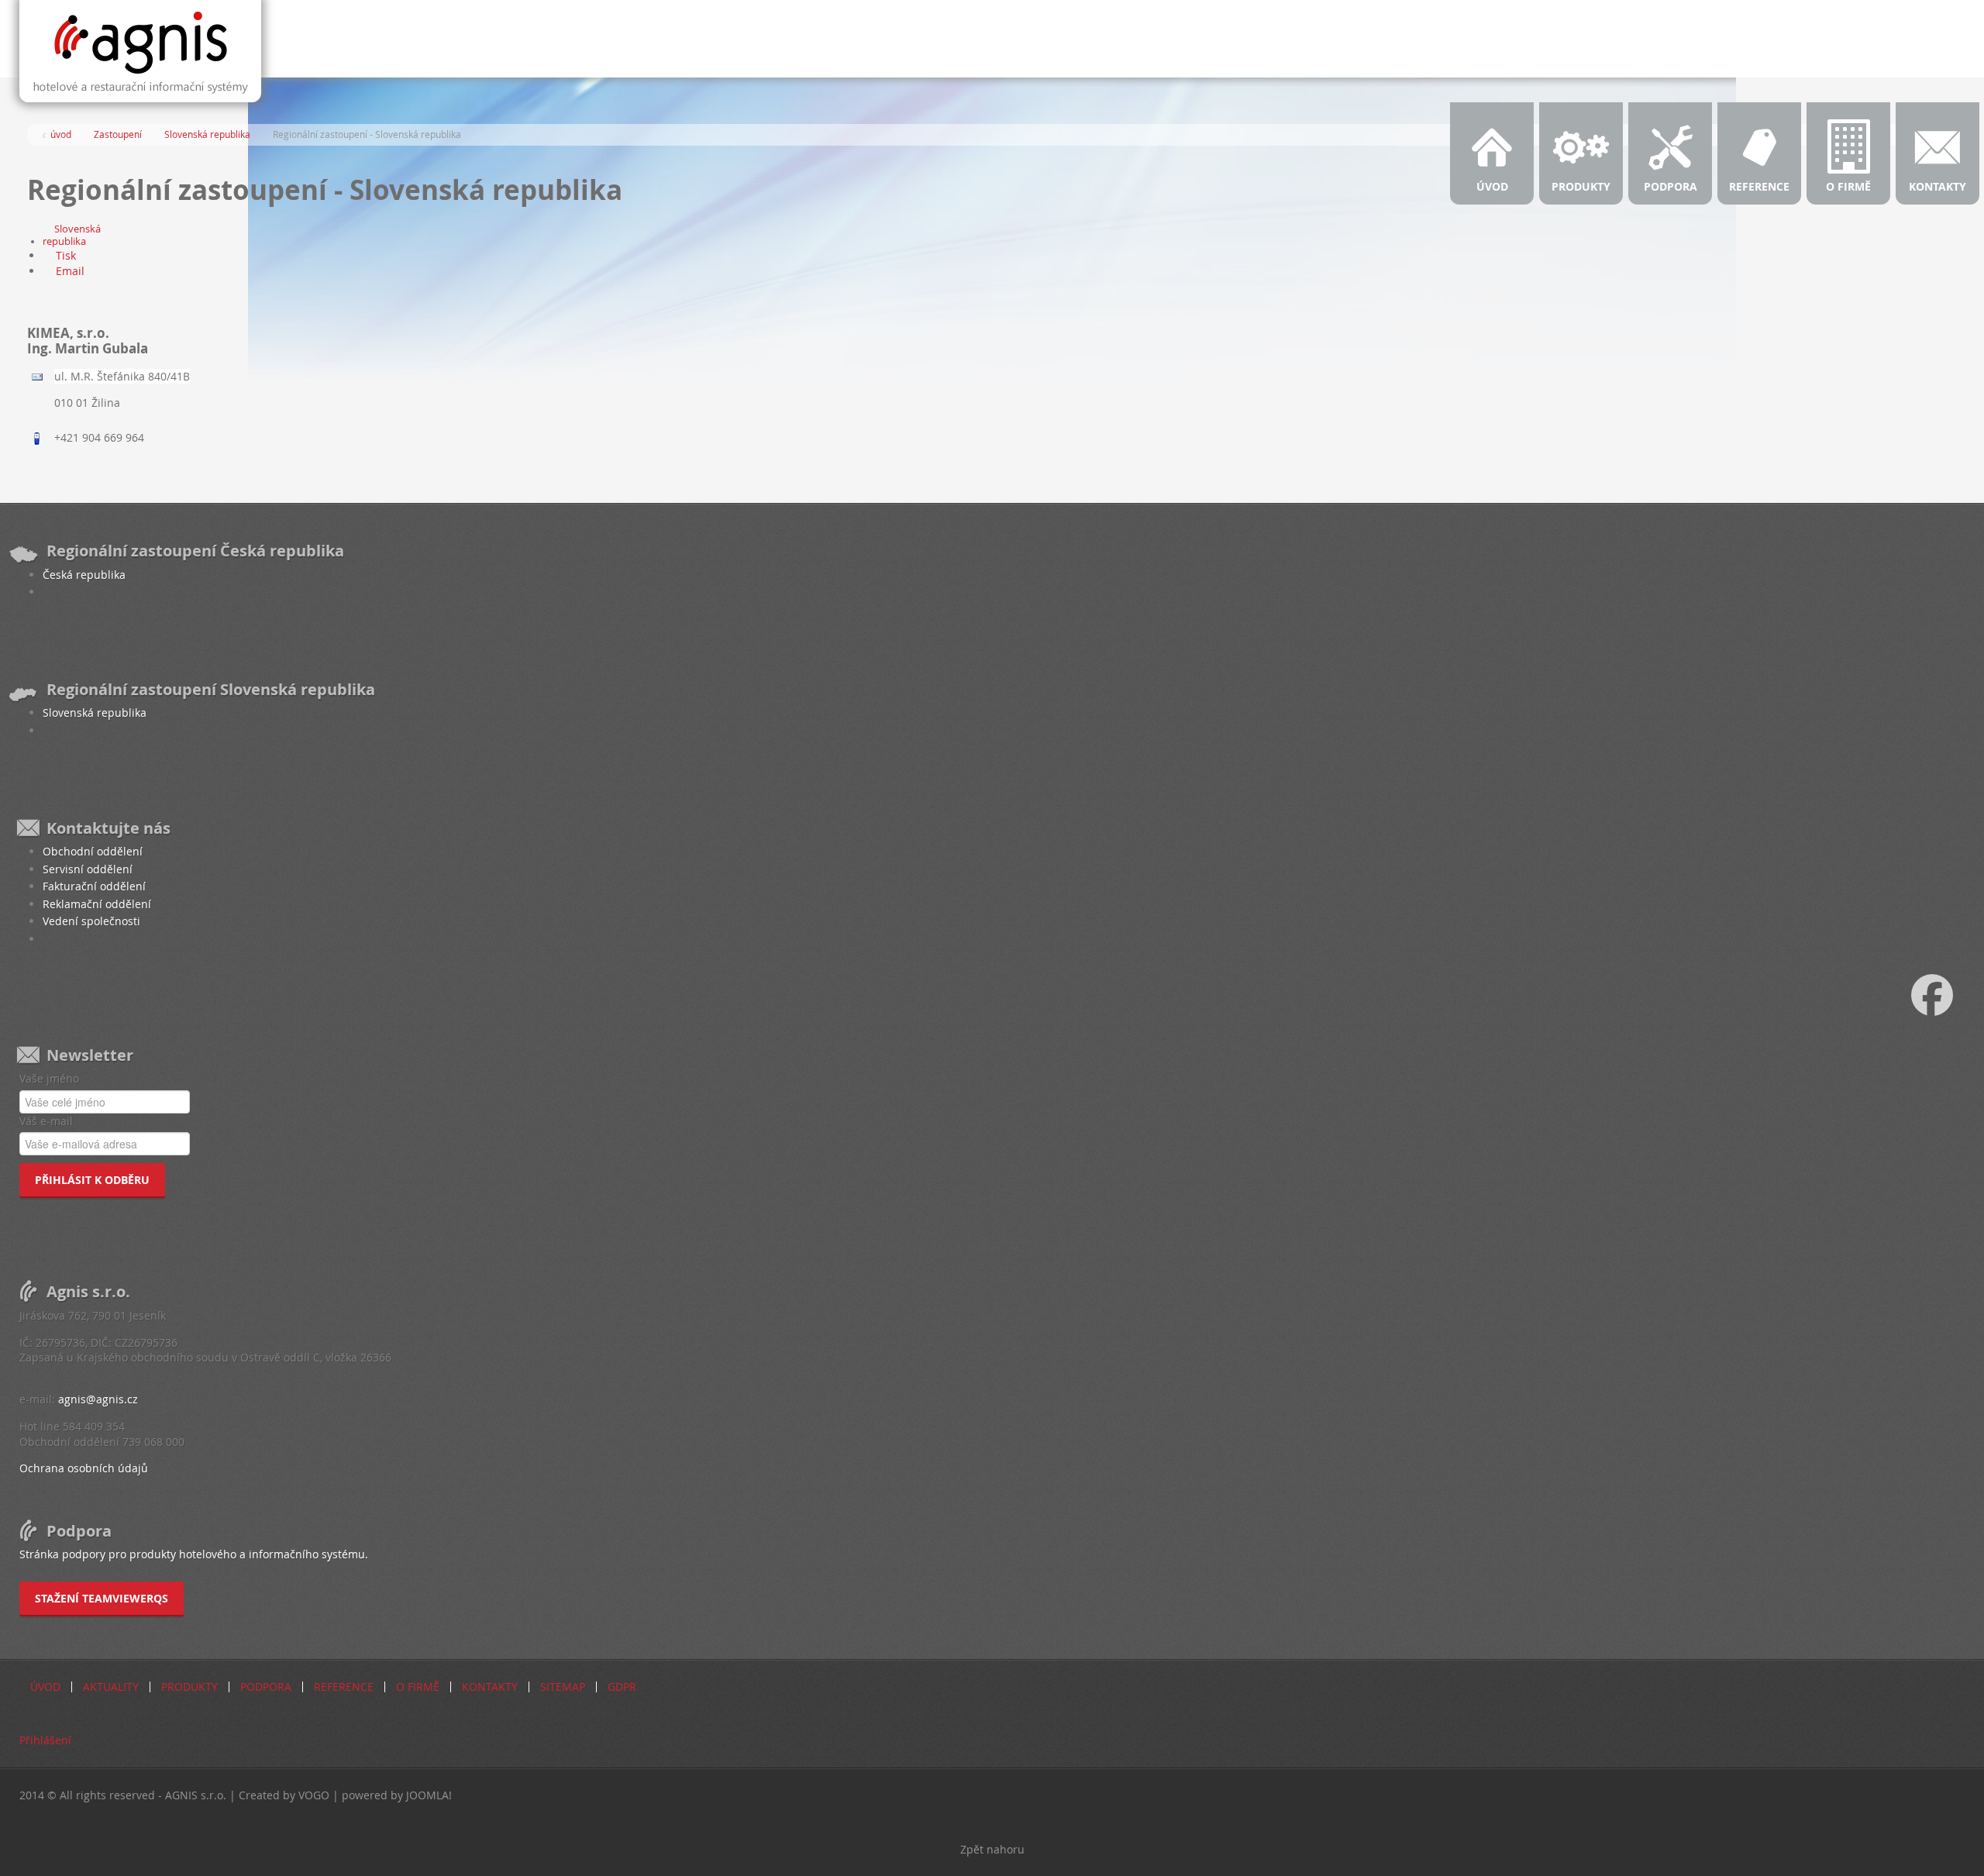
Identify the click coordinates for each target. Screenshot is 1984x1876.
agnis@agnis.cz (98, 1399)
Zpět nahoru (992, 1849)
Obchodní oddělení (93, 851)
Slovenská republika (72, 235)
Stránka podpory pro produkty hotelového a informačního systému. (194, 1554)
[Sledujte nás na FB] (1948, 993)
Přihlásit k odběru (92, 1180)
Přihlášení (45, 1740)
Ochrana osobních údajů (84, 1468)
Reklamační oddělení (97, 904)
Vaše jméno (49, 1078)
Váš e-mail (46, 1121)
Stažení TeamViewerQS (102, 1598)
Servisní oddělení (88, 869)
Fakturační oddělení (94, 886)
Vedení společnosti (91, 921)
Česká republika (84, 575)
